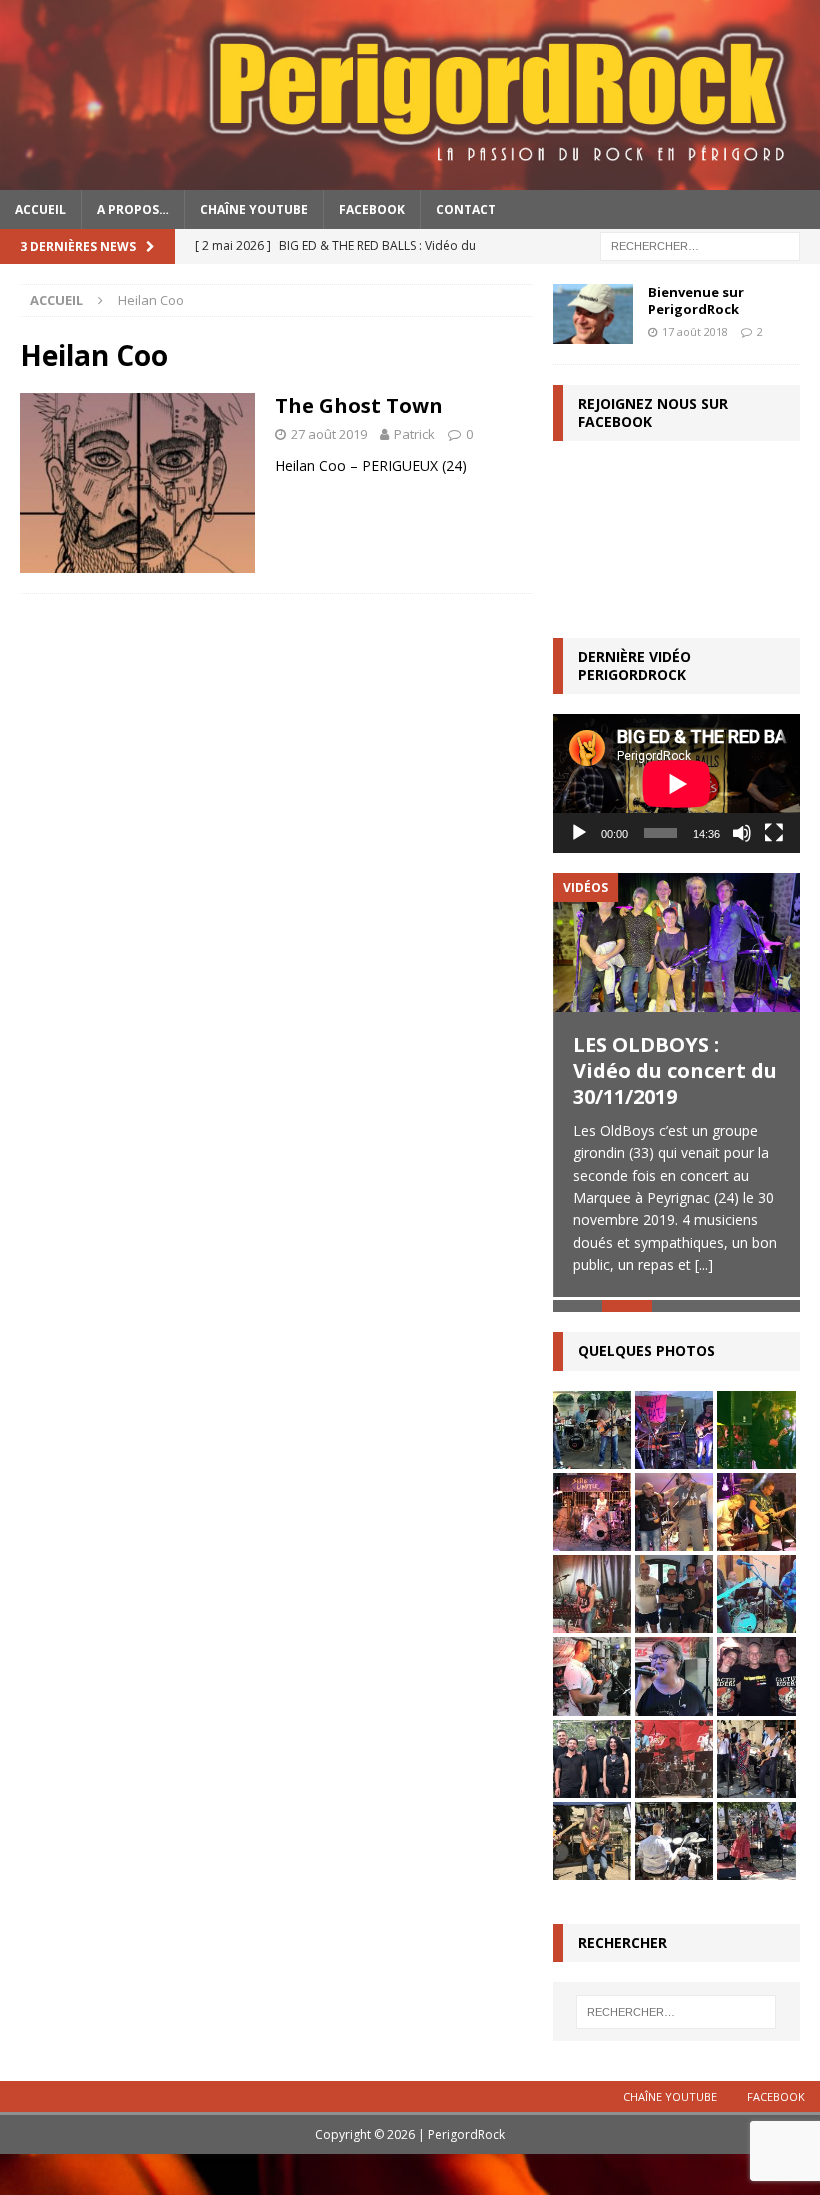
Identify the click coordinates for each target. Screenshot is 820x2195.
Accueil (40, 209)
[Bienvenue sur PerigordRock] (593, 314)
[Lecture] (579, 833)
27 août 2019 (329, 434)
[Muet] (742, 833)
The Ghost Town (359, 405)
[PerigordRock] (410, 177)
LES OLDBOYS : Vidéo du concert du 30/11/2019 (675, 1070)
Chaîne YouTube (254, 209)
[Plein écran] (774, 833)
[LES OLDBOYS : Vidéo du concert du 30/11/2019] (676, 942)
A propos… (133, 209)
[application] (676, 783)
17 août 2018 (695, 331)
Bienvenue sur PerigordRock (696, 300)
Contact (466, 209)
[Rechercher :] (700, 244)
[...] (704, 1264)
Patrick (414, 434)
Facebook (372, 209)
